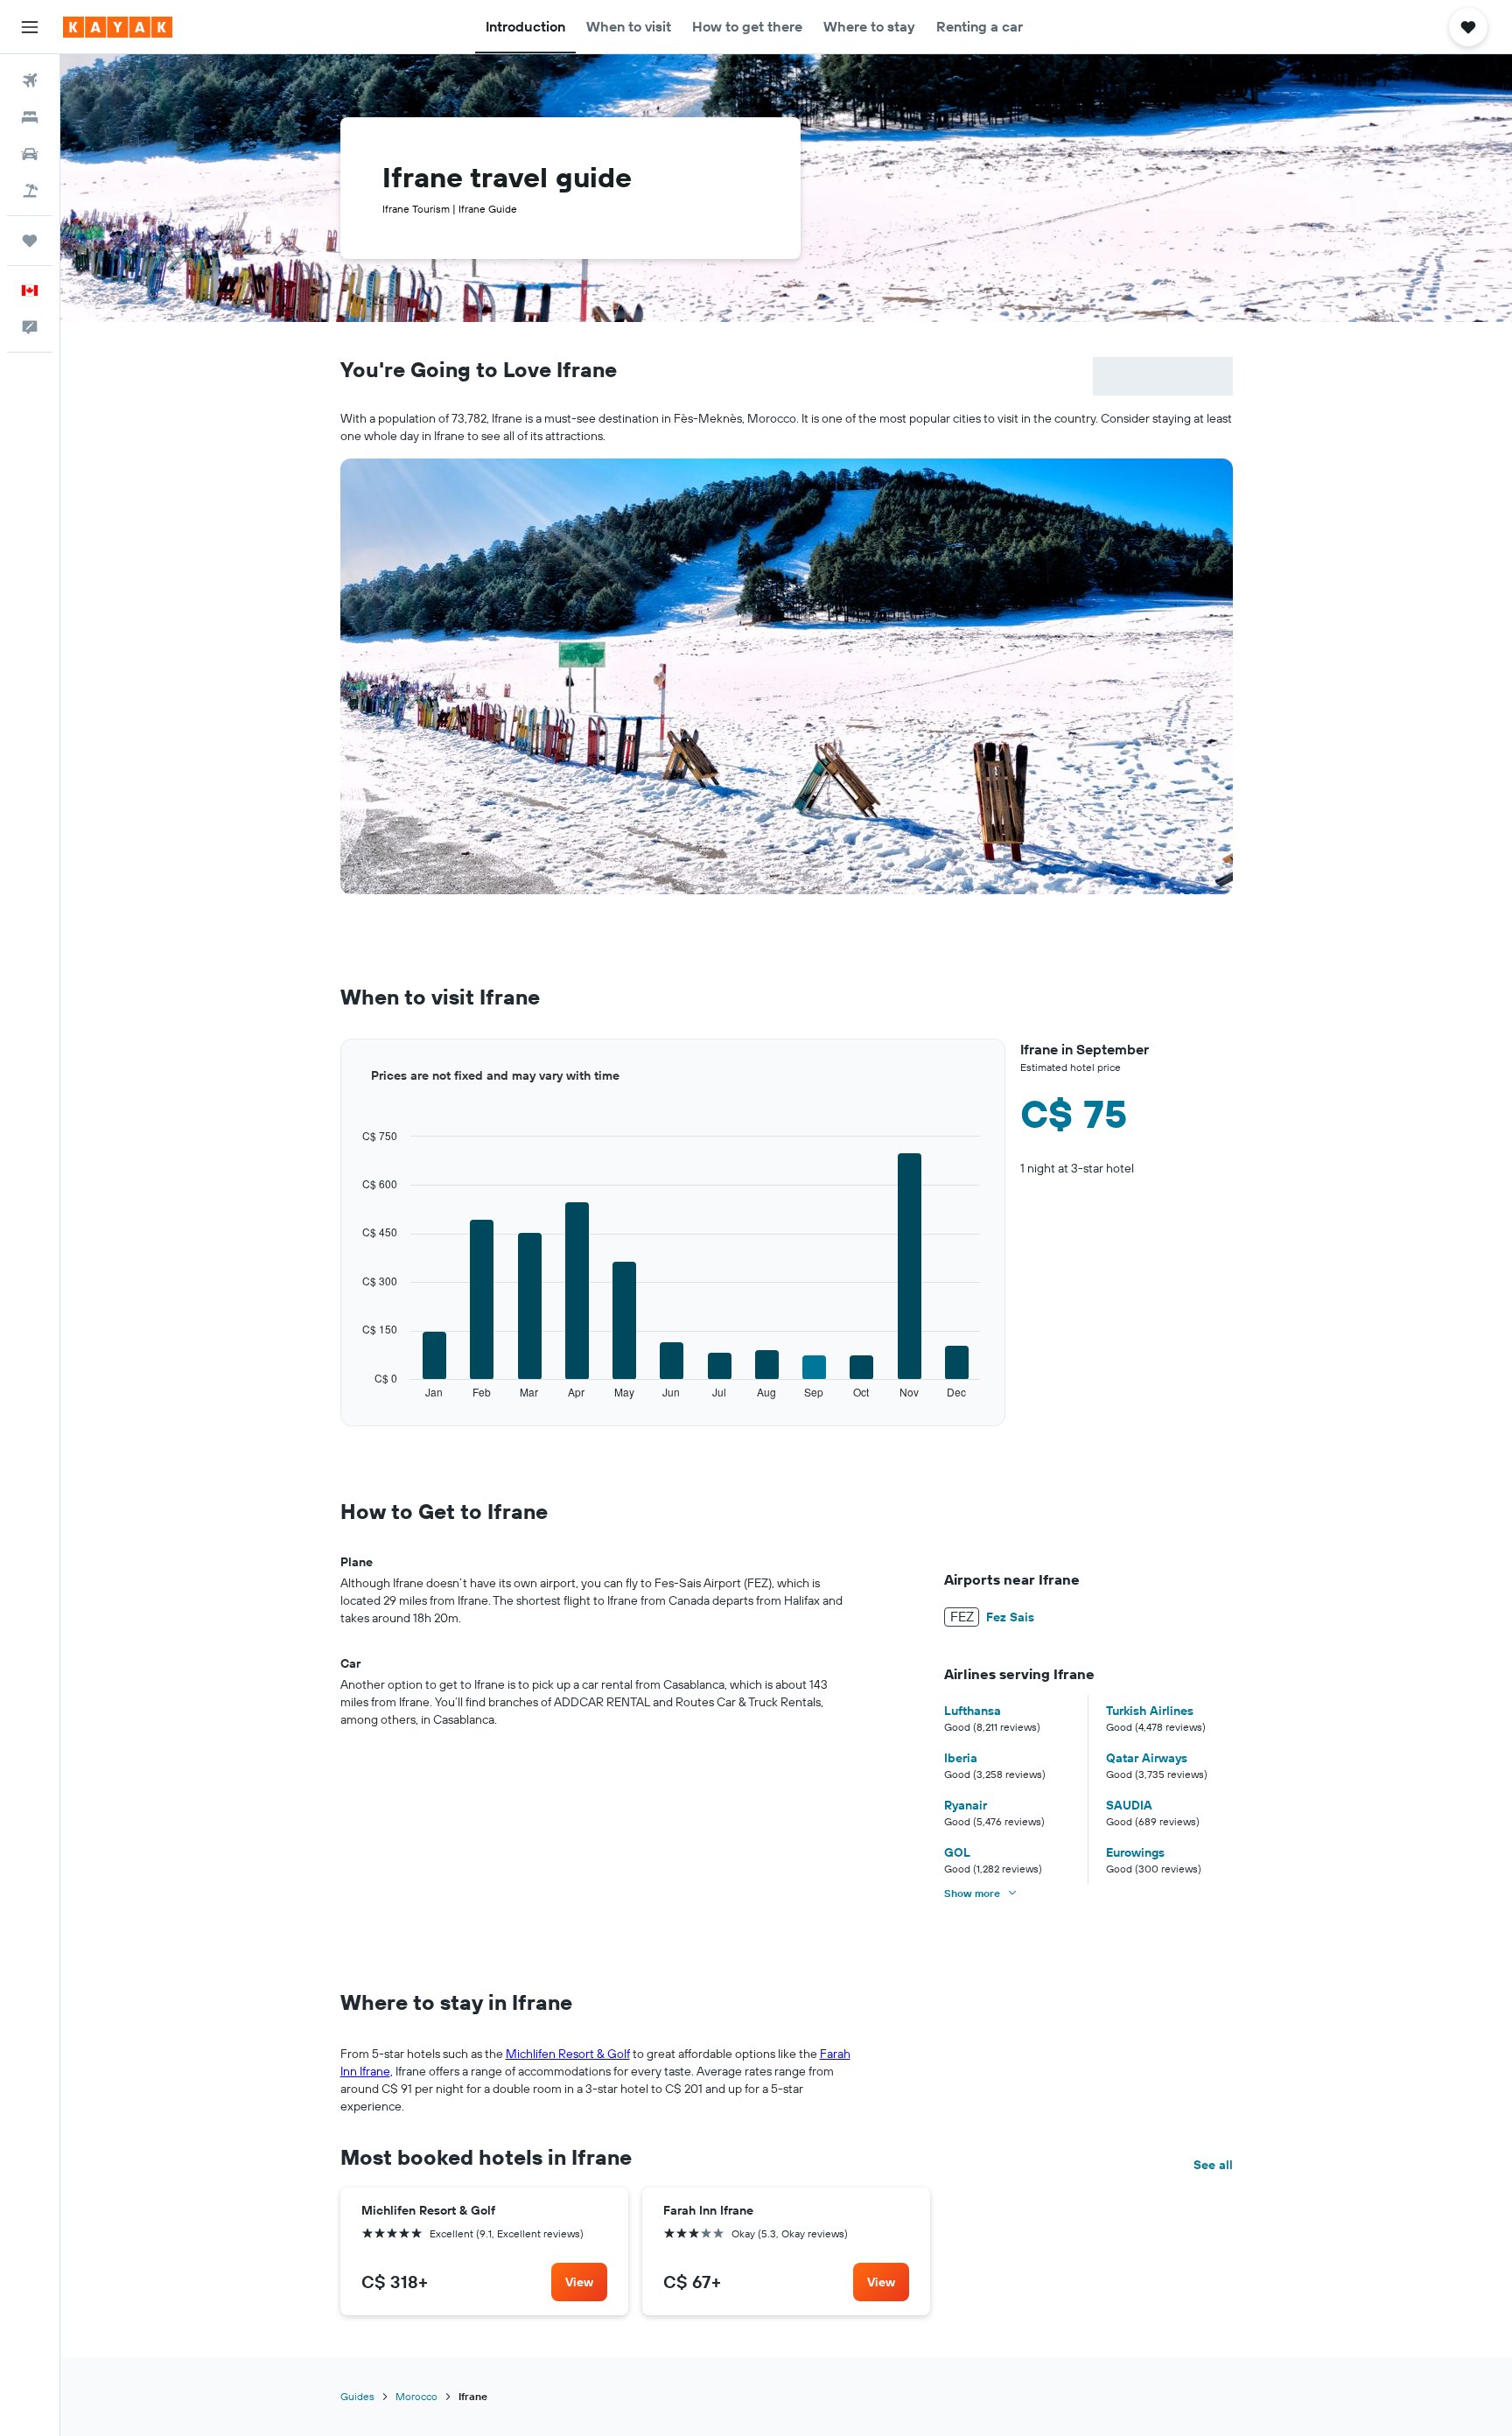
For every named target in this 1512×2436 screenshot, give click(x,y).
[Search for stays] (30, 117)
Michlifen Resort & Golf (568, 2054)
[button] (30, 27)
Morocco (416, 2396)
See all (1213, 2165)
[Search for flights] (30, 80)
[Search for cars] (30, 154)
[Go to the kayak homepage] (118, 27)
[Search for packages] (30, 191)
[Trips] (30, 241)
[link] (579, 2282)
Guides (357, 2396)
